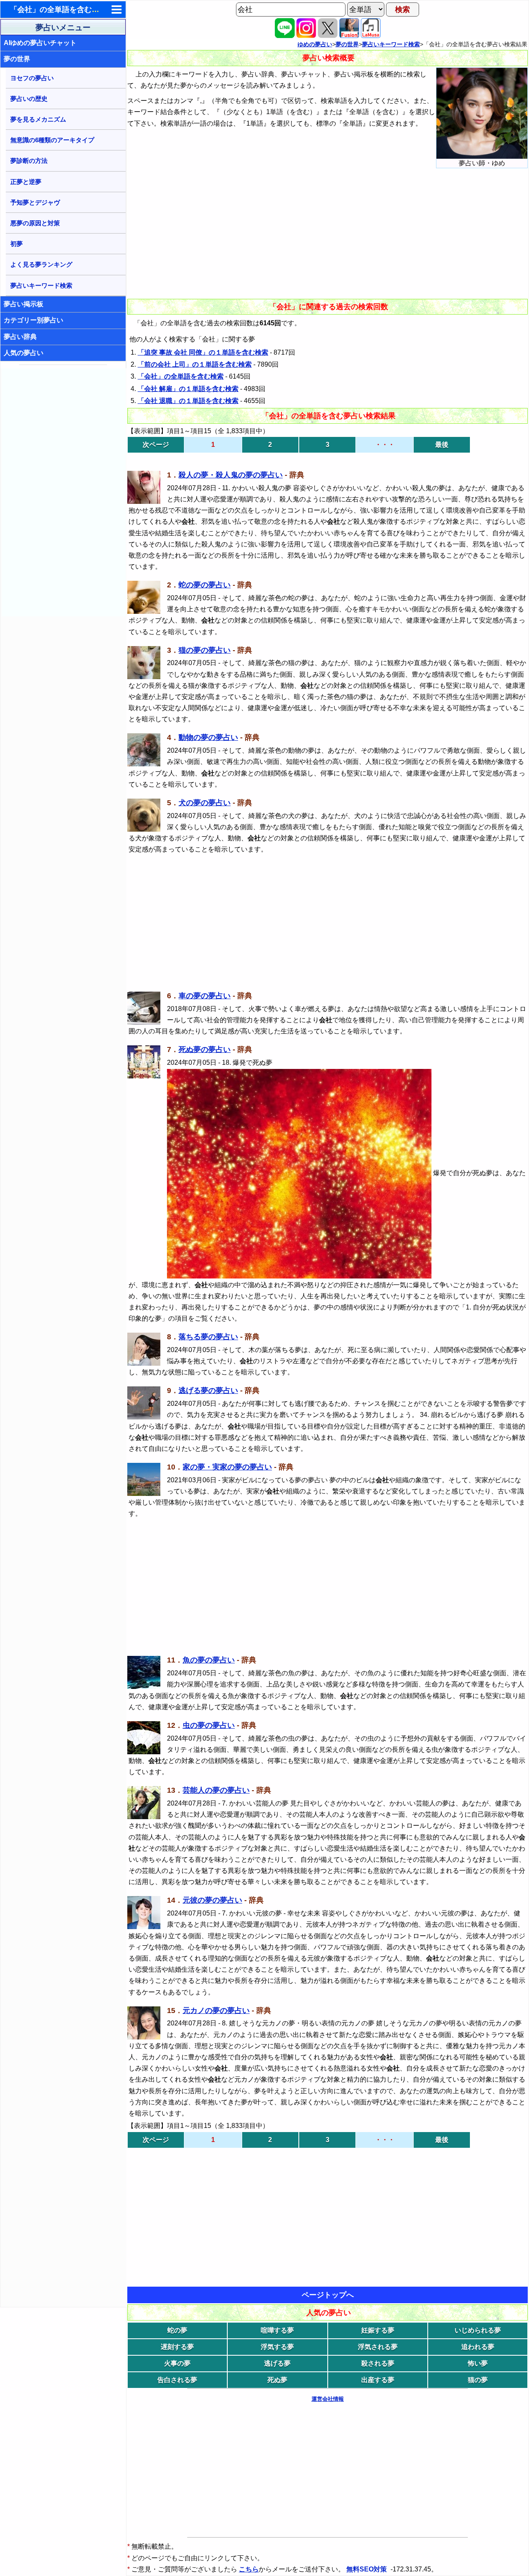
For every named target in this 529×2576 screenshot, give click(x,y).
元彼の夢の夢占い (212, 1900)
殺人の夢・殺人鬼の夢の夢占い (231, 475)
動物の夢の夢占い (208, 737)
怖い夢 (478, 2363)
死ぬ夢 (277, 2380)
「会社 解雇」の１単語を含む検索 (188, 389)
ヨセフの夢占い (32, 78)
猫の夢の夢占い (205, 650)
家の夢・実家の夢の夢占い (227, 1467)
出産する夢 (378, 2380)
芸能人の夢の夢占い (216, 1790)
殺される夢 (378, 2363)
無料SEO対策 (367, 2569)
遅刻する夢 (177, 2347)
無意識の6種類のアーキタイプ (52, 140)
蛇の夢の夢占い (205, 585)
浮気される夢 (378, 2347)
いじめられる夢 (478, 2330)
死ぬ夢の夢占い (205, 1049)
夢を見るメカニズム (38, 119)
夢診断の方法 (29, 161)
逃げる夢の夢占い (208, 1391)
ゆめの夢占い (315, 44)
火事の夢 (177, 2363)
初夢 (17, 244)
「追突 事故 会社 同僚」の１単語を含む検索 (203, 352)
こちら (249, 2569)
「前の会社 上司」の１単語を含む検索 (195, 364)
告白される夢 (177, 2380)
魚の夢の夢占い (209, 1660)
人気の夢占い (24, 353)
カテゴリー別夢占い (33, 320)
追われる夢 (478, 2347)
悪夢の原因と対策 (35, 223)
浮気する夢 (277, 2347)
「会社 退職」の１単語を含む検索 (188, 401)
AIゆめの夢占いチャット (40, 43)
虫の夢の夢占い (209, 1725)
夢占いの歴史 (29, 99)
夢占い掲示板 (24, 304)
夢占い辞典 (20, 337)
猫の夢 (478, 2380)
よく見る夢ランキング (41, 264)
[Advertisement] (64, 492)
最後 (442, 445)
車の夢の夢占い (205, 996)
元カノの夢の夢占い (216, 2011)
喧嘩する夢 (277, 2330)
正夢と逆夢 (26, 182)
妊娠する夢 (378, 2330)
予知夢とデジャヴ (35, 202)
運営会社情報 (328, 2399)
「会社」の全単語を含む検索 (181, 376)
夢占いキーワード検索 (41, 285)
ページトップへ (328, 2295)
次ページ (156, 445)
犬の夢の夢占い (205, 803)
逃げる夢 (277, 2363)
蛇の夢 (177, 2330)
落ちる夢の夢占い (208, 1337)
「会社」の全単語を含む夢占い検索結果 (77, 10)
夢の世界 (17, 59)
